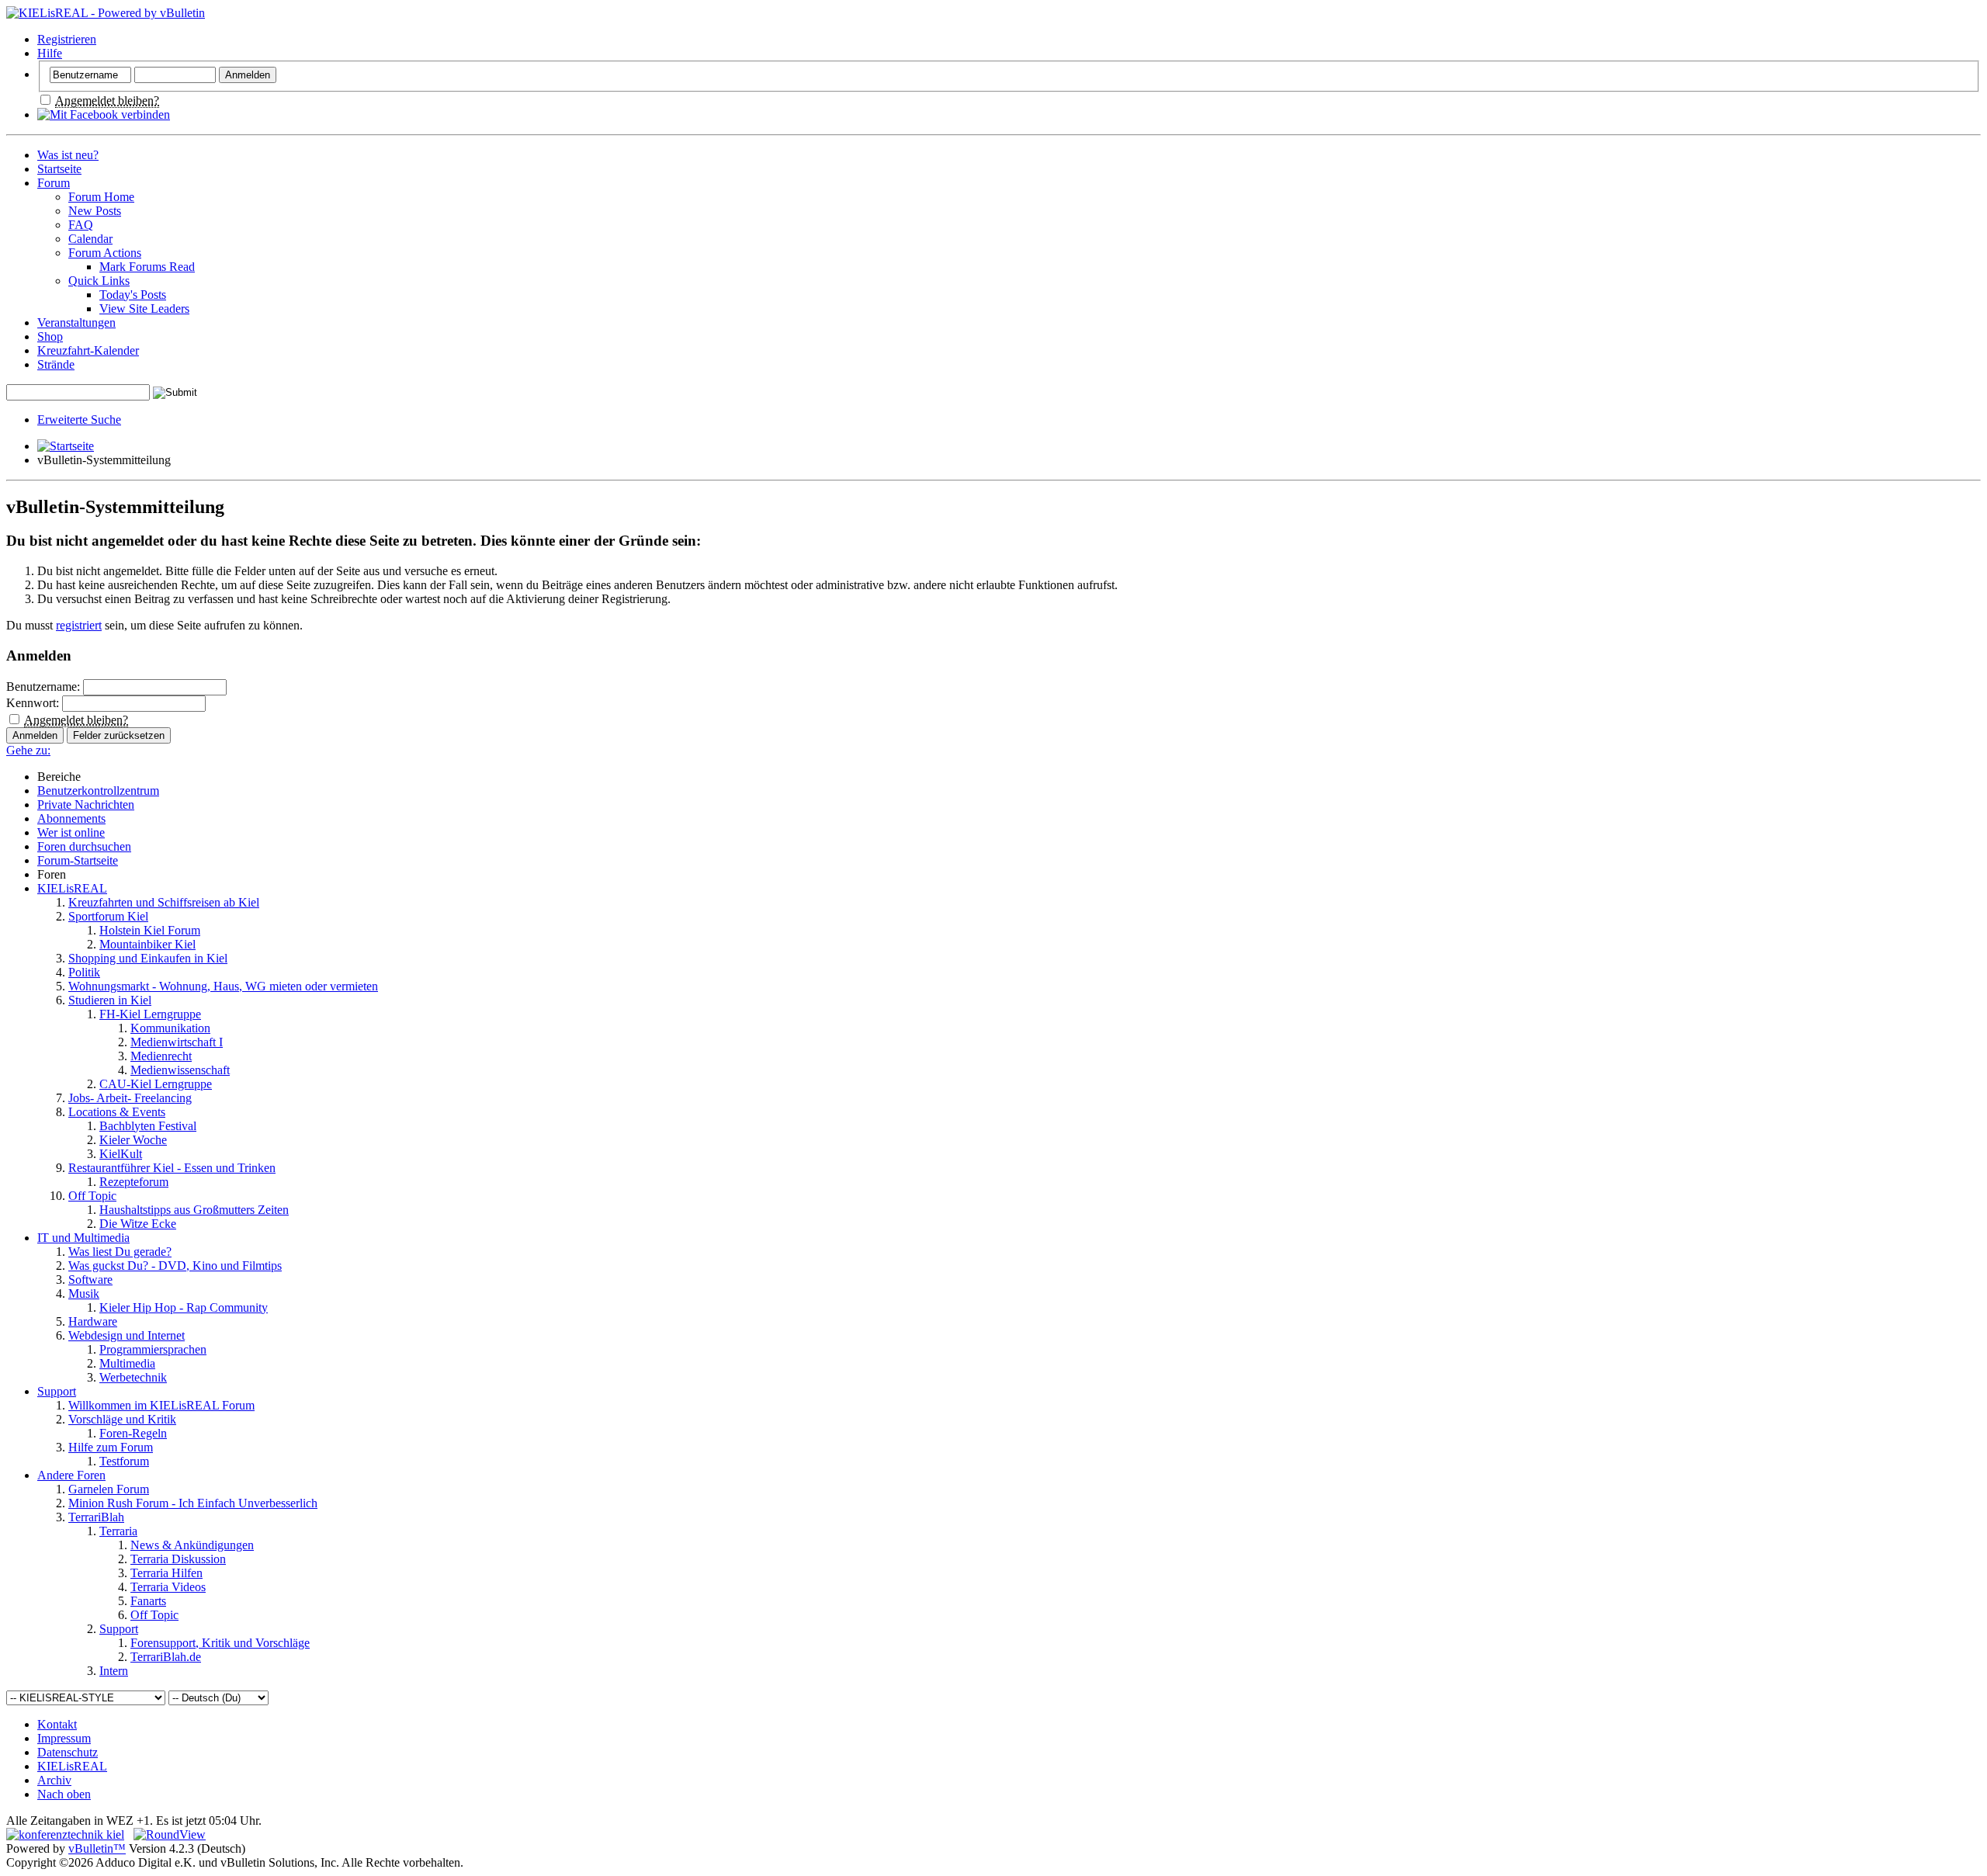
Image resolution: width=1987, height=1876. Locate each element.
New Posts (95, 211)
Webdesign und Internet (127, 1335)
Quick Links (99, 281)
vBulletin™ (97, 1848)
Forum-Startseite (78, 860)
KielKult (121, 1154)
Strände (56, 364)
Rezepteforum (134, 1182)
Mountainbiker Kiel (147, 944)
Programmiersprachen (153, 1349)
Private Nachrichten (86, 804)
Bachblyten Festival (148, 1126)
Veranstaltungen (76, 322)
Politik (84, 972)
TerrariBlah (96, 1517)
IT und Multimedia (83, 1238)
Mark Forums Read (147, 267)
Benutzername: (43, 687)
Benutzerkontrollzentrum (98, 791)
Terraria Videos (168, 1587)
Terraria (118, 1531)
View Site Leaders (144, 309)
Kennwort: (33, 703)
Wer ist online (71, 832)
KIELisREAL (72, 888)
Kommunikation (170, 1028)
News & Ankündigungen (192, 1545)
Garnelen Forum (109, 1489)
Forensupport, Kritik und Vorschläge (220, 1643)
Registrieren (67, 39)
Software (90, 1280)
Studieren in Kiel (110, 1000)
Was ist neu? (68, 155)
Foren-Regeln (133, 1433)
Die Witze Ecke (138, 1224)
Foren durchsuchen (84, 846)
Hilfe (50, 53)
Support (57, 1391)
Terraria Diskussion (178, 1559)
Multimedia (127, 1363)
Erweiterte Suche (79, 420)
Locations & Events (117, 1112)
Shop (50, 336)
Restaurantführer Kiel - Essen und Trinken (172, 1168)
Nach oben (64, 1794)
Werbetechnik (133, 1377)
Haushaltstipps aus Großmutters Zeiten (194, 1210)
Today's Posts (133, 295)
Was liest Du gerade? (120, 1252)
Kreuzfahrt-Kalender (88, 350)
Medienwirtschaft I (177, 1042)
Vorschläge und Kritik (122, 1419)
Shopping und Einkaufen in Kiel (148, 958)
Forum (54, 183)
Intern (114, 1671)
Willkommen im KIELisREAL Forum (161, 1405)
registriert (79, 625)
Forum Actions (105, 253)
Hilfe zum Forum (111, 1447)
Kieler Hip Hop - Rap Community (184, 1307)
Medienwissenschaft (180, 1070)
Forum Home (101, 197)
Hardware (93, 1321)
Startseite (59, 169)
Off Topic (92, 1196)
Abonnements (71, 818)
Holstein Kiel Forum (150, 930)
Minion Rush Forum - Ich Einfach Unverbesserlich (193, 1503)
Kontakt (57, 1724)
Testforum (124, 1461)
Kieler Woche (133, 1140)
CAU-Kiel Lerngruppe (156, 1084)
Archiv (54, 1780)
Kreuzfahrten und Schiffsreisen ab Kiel (164, 902)
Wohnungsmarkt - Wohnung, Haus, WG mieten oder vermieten (223, 986)
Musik (84, 1293)
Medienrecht (161, 1056)
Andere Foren (71, 1475)
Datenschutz (68, 1752)
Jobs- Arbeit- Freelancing (130, 1098)
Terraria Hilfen (166, 1573)
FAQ (81, 225)
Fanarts (148, 1601)
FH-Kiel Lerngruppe (150, 1014)
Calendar (90, 239)
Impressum (64, 1738)
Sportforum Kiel (108, 916)
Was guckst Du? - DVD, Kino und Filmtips (175, 1266)
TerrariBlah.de (166, 1657)
